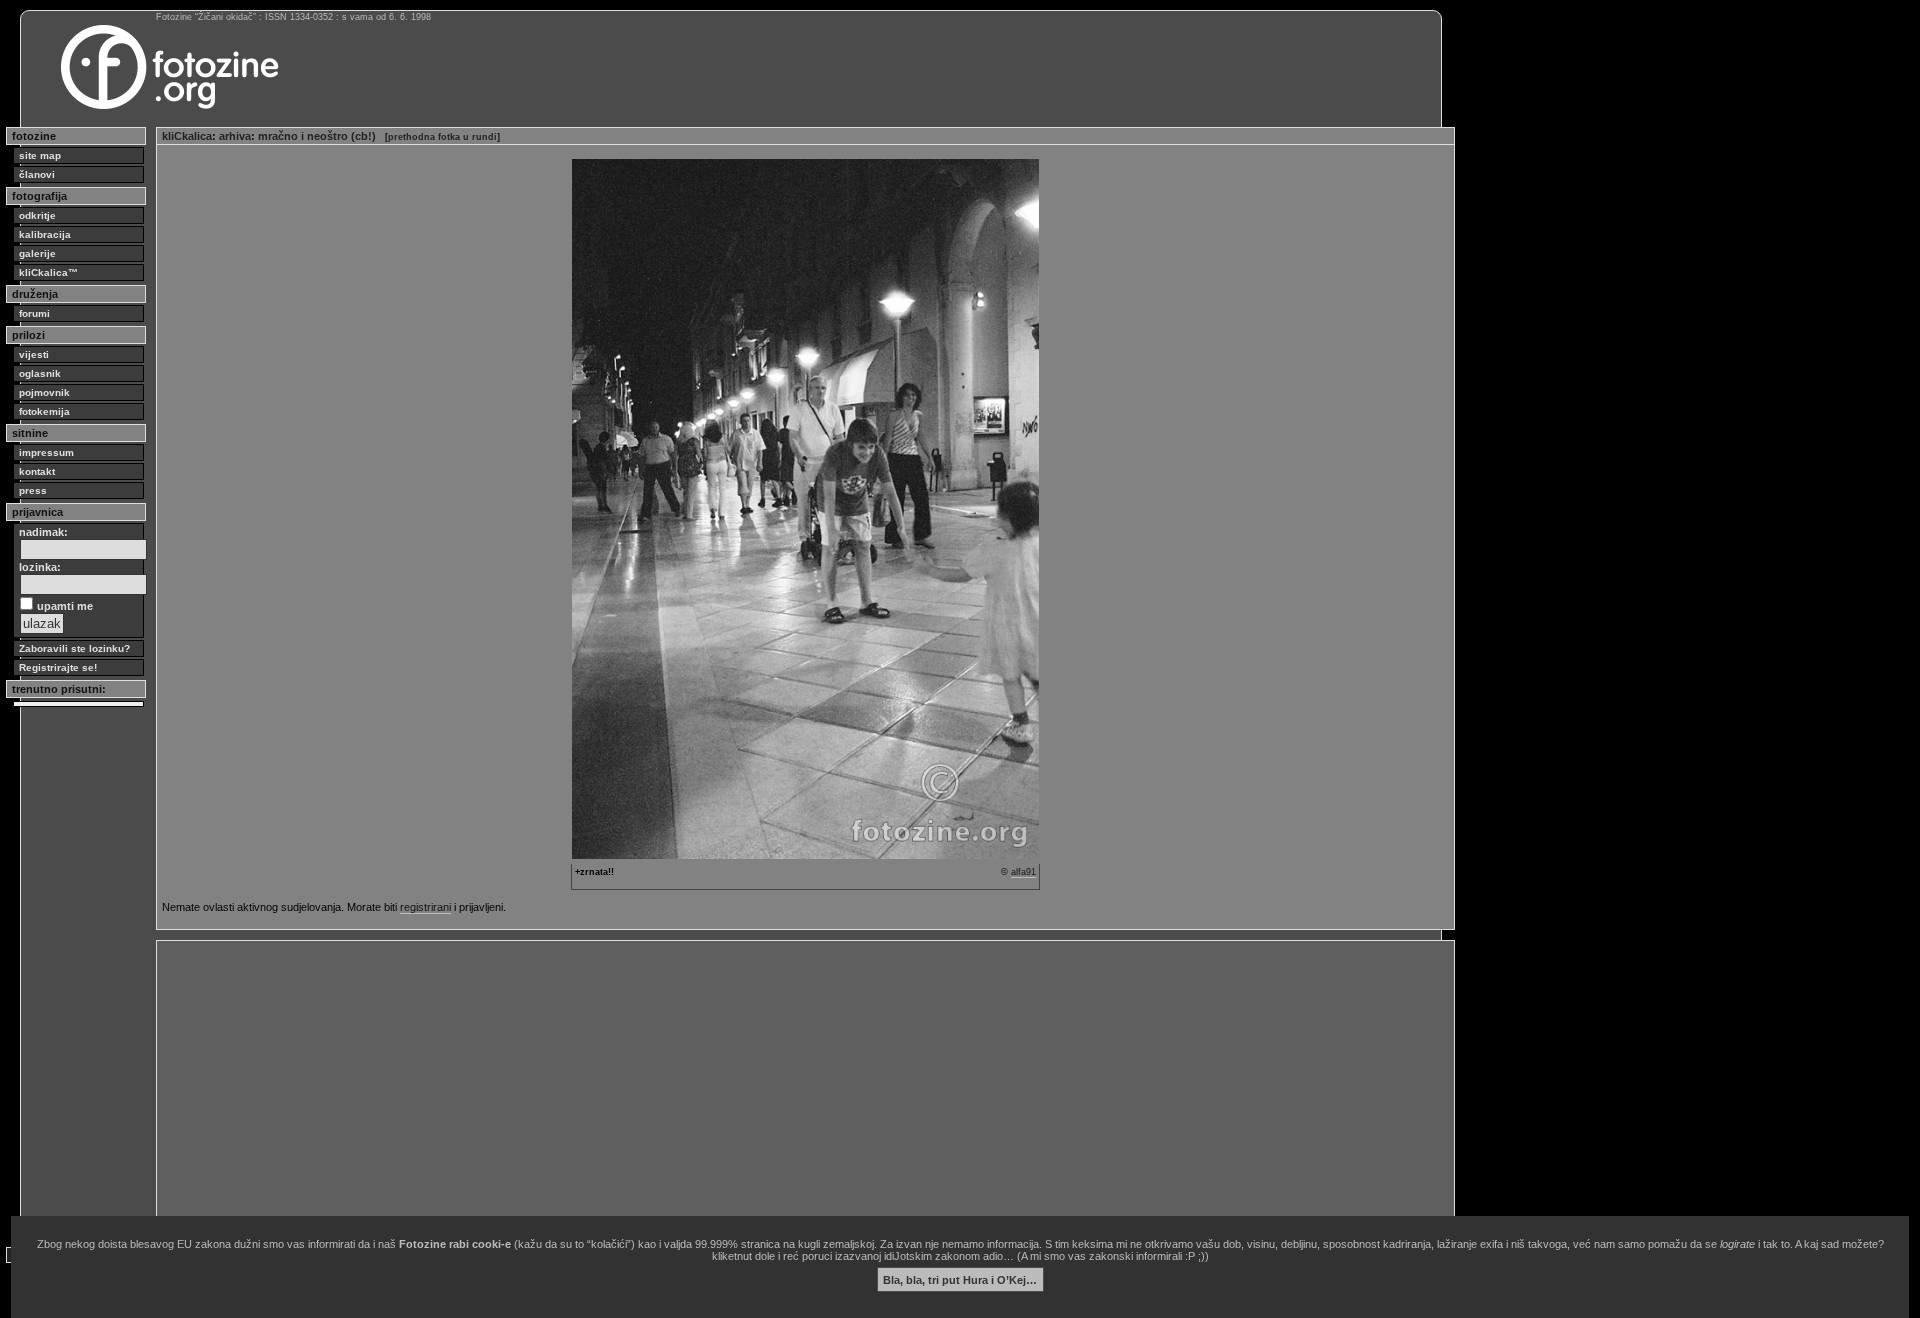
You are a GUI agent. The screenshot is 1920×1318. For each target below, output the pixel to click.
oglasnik (40, 373)
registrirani (425, 907)
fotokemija (44, 411)
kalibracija (45, 234)
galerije (37, 253)
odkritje (37, 215)
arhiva (235, 136)
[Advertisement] (762, 1086)
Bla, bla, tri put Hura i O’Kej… (960, 1279)
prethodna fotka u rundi (442, 137)
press (33, 490)
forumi (34, 313)
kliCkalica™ (48, 272)
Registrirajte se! (58, 667)
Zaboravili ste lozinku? (74, 648)
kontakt (37, 471)
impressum (46, 452)
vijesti (34, 354)
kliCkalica (187, 136)
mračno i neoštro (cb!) (317, 136)
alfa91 (1023, 872)
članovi (37, 174)
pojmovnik (44, 392)
